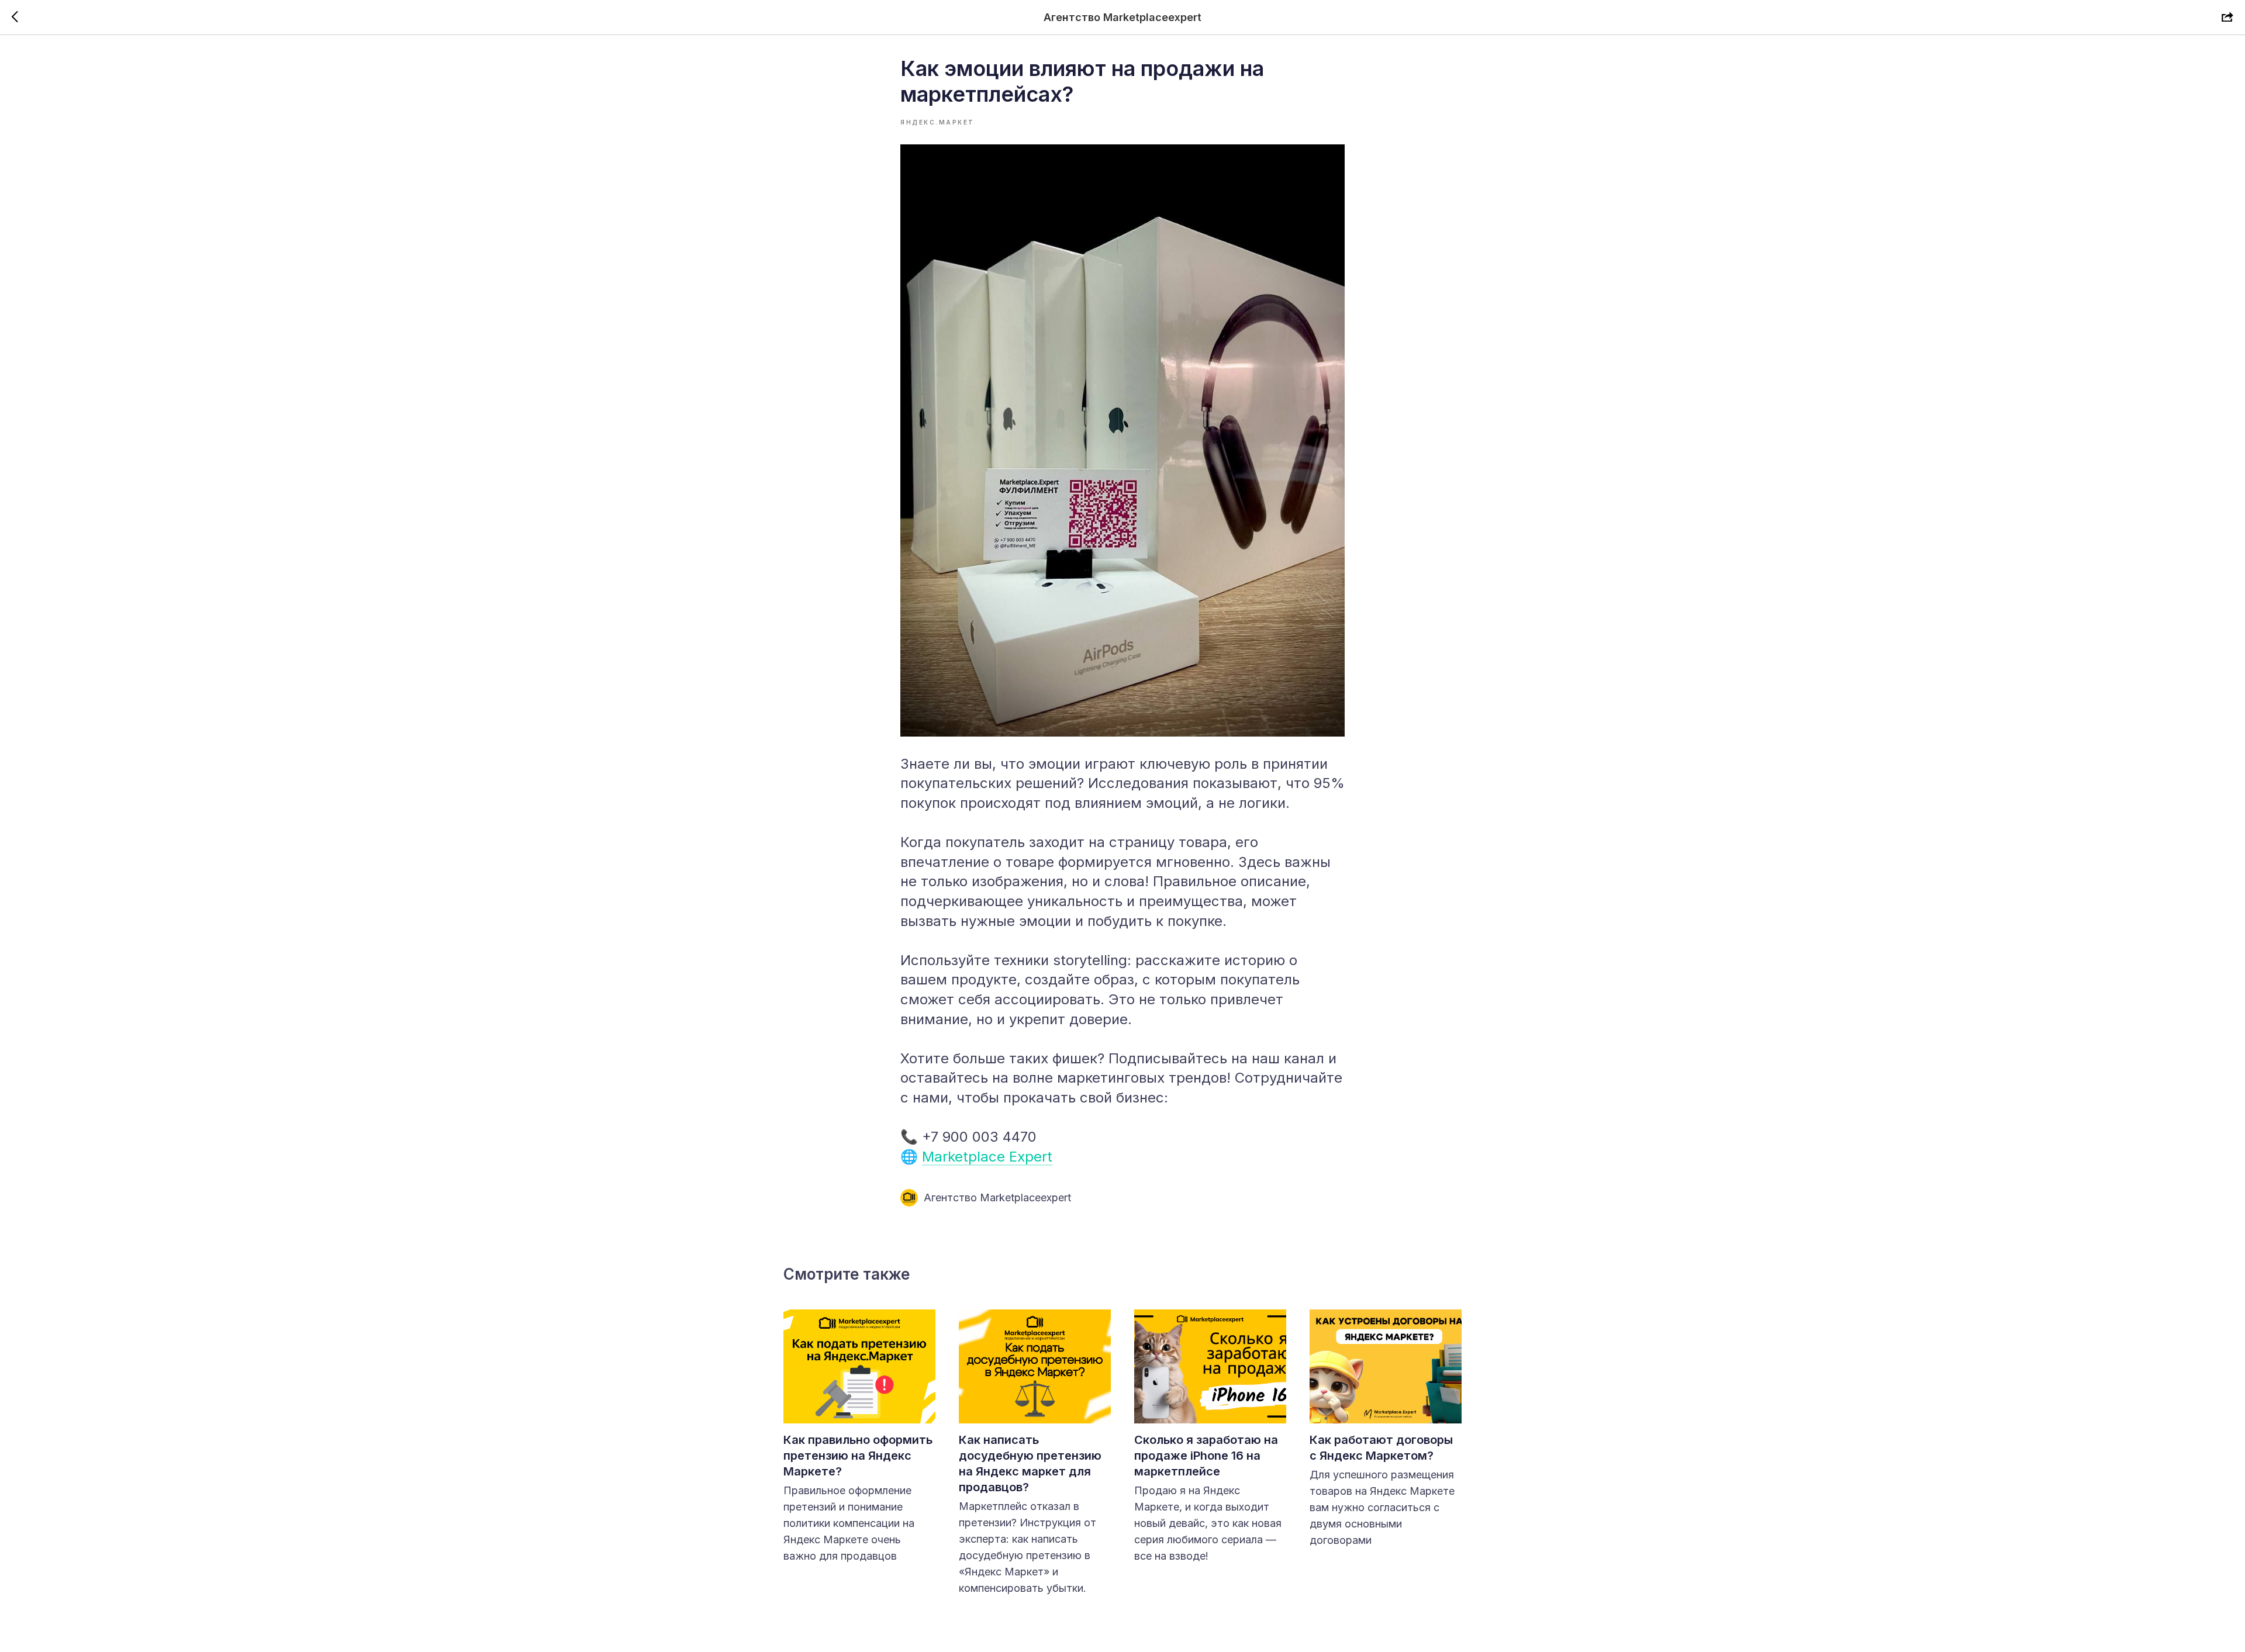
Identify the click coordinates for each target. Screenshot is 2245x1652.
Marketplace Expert (987, 1157)
